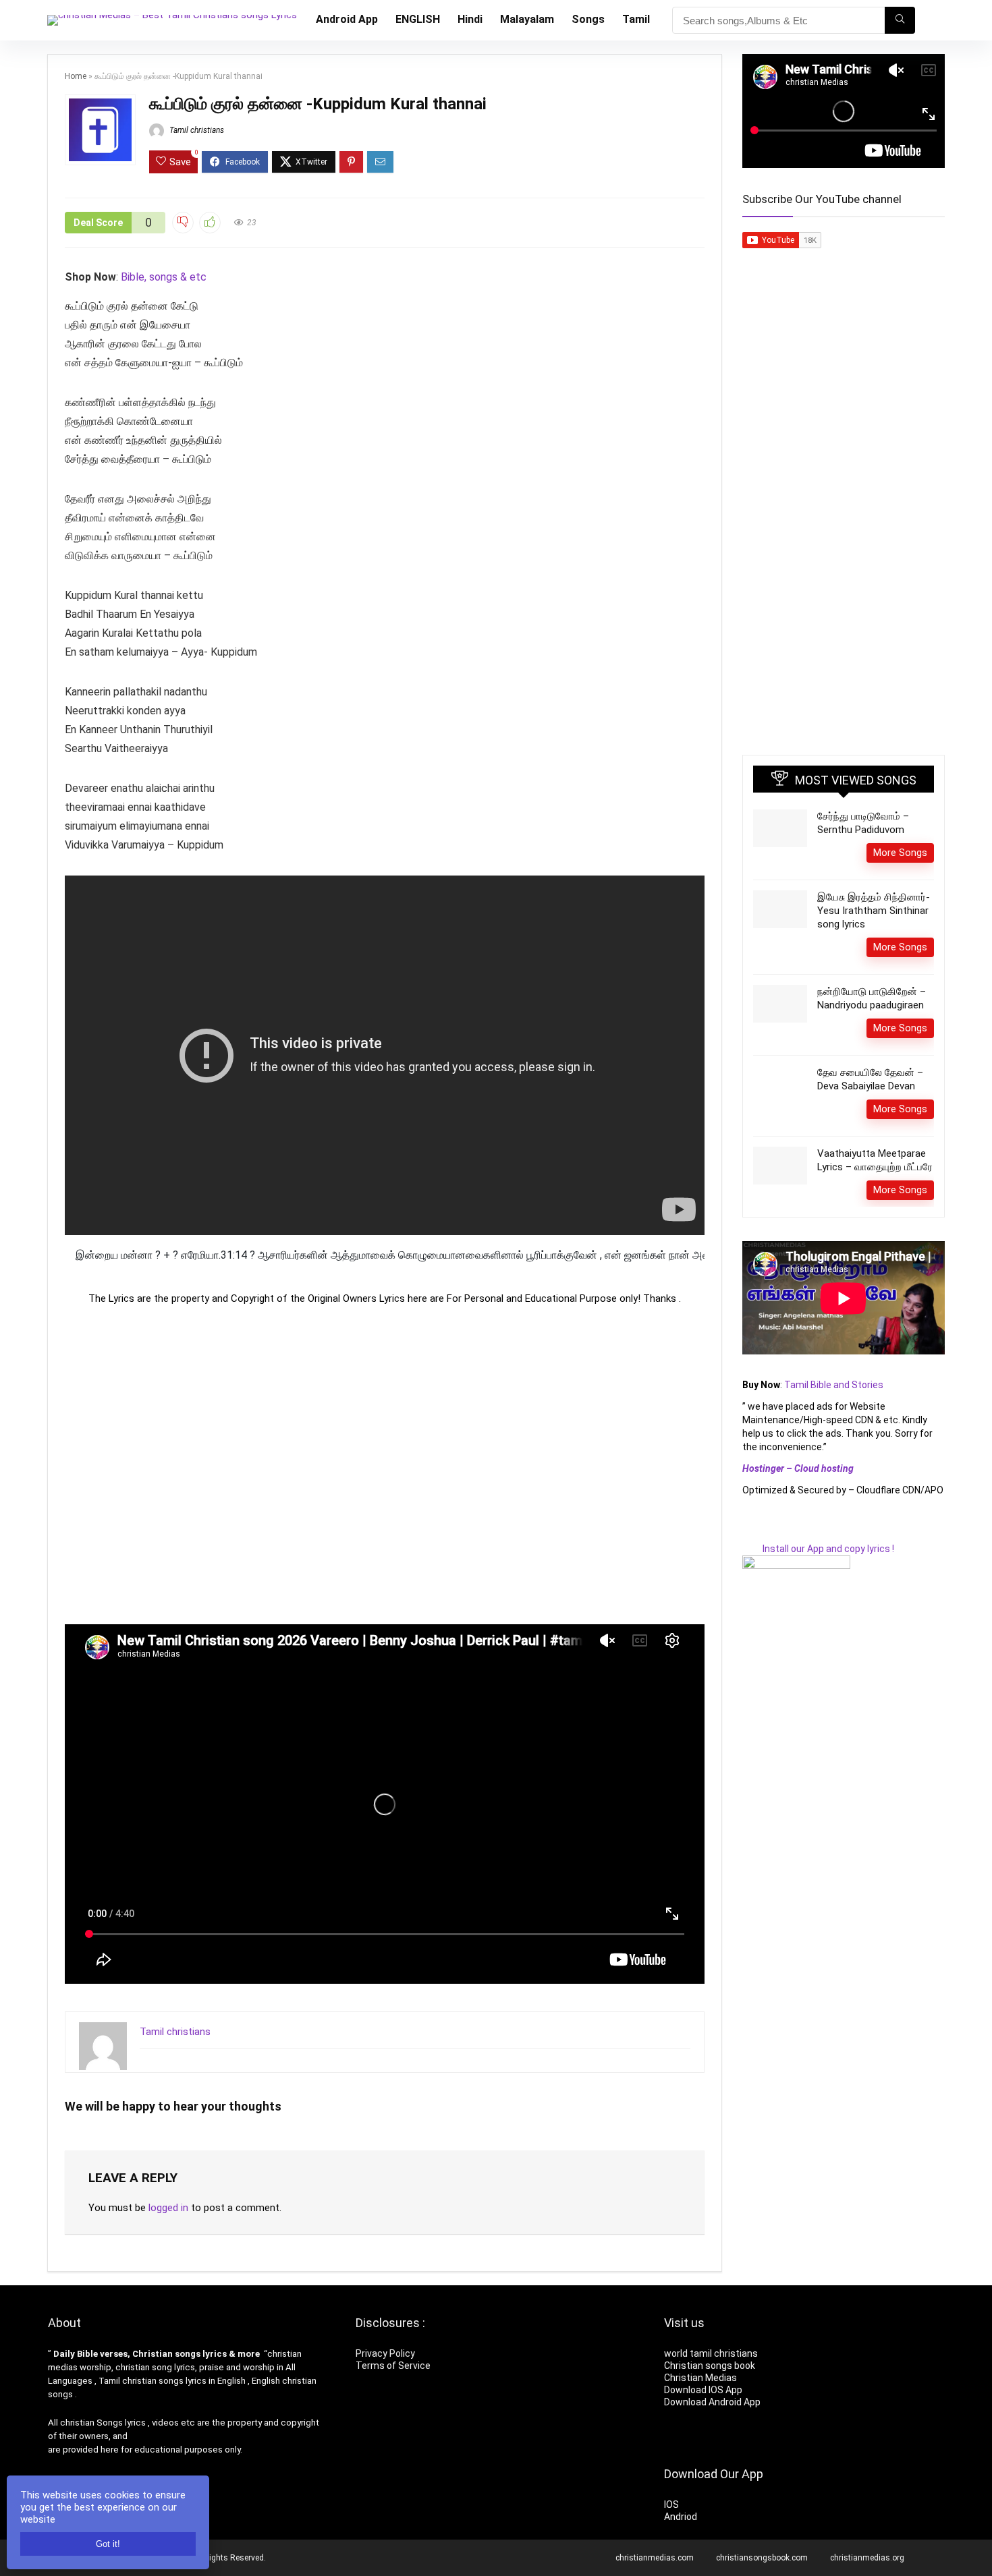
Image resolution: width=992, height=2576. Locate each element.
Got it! (108, 2544)
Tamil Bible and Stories (835, 1385)
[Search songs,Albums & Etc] (900, 20)
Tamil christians (196, 130)
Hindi (470, 19)
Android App (347, 19)
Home (76, 76)
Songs (588, 19)
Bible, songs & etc (165, 277)
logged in (168, 2208)
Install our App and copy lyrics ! (818, 1549)
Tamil (636, 19)
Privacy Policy (385, 2353)
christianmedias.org (867, 2558)
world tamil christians (711, 2353)
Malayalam (527, 19)
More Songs (900, 853)
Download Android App (712, 2402)
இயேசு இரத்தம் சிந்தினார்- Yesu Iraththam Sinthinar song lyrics (874, 911)
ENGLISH (418, 19)
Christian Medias (701, 2378)
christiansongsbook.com (762, 2558)
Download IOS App (703, 2390)
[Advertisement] (385, 1464)
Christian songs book (710, 2366)
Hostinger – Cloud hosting (798, 1468)
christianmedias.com (655, 2558)
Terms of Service (393, 2366)
